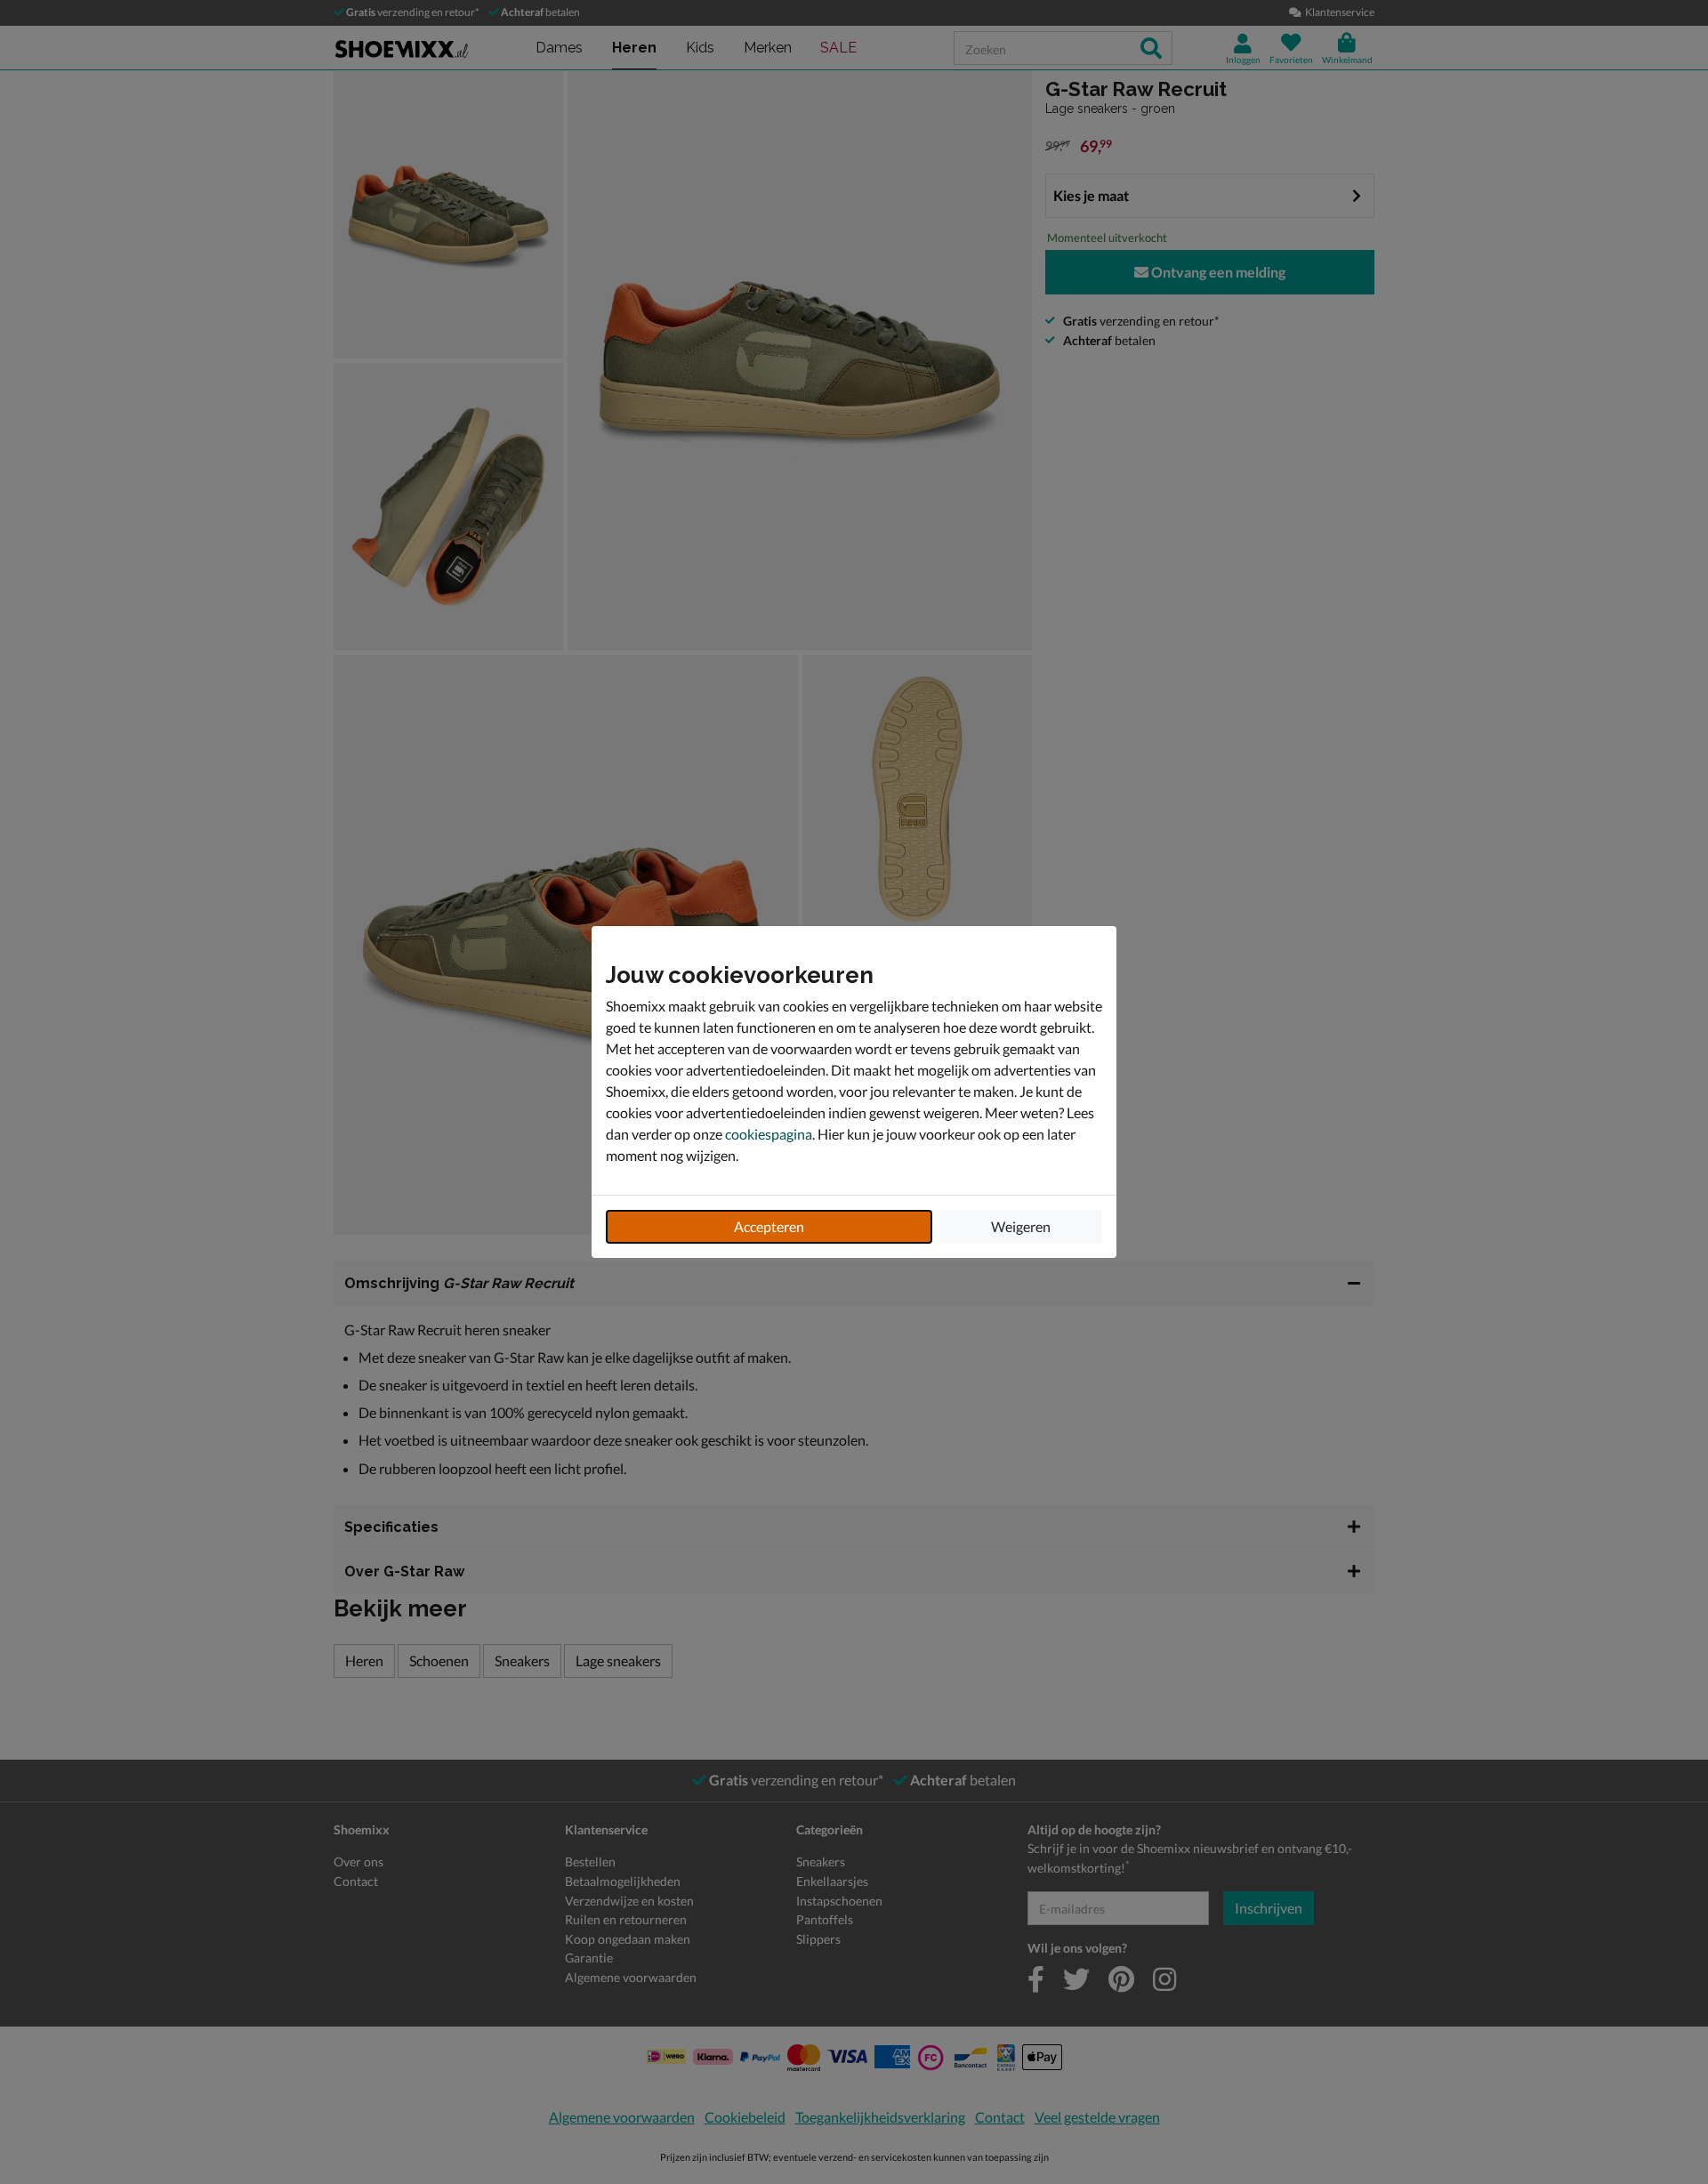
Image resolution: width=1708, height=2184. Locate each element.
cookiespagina (769, 1134)
